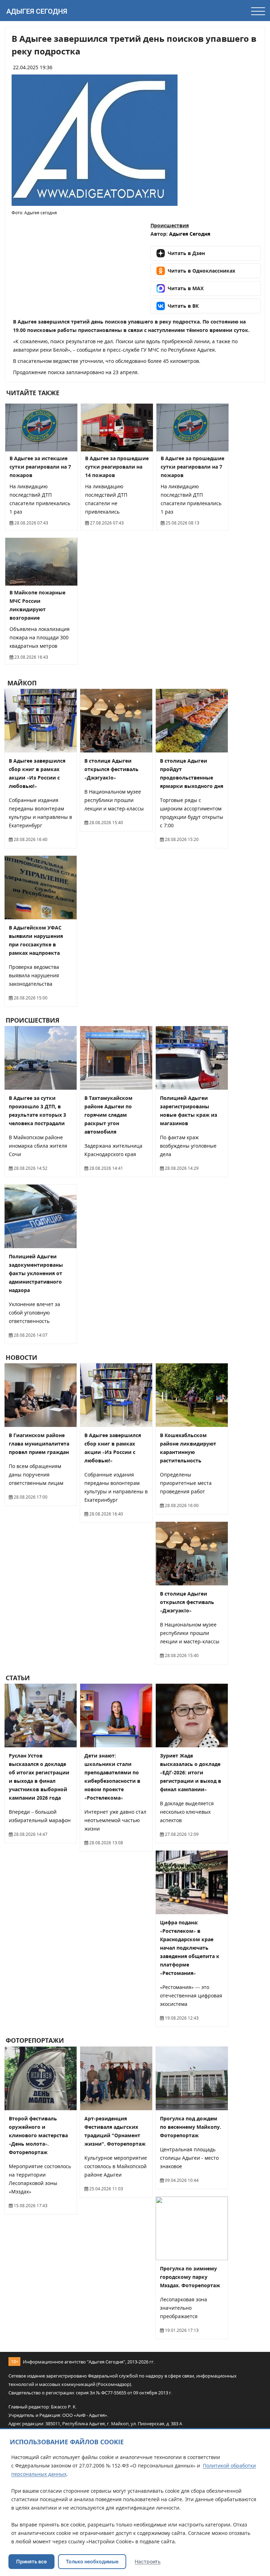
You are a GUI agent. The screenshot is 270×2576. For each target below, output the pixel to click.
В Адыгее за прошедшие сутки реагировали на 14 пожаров (117, 467)
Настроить (148, 2561)
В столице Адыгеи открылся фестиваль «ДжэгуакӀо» (111, 769)
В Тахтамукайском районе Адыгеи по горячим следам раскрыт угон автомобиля (108, 1115)
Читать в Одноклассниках (201, 271)
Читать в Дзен (186, 253)
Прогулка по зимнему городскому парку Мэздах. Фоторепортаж (190, 2277)
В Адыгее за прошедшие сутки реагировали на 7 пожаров (192, 467)
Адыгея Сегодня (37, 11)
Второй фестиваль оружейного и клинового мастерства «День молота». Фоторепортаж (38, 2135)
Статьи (18, 1678)
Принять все (31, 2561)
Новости (21, 1357)
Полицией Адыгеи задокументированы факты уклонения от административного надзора (36, 1273)
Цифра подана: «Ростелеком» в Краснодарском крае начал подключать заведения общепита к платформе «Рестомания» (190, 1948)
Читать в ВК (183, 306)
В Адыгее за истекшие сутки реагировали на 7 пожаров (40, 467)
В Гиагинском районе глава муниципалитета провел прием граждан (39, 1444)
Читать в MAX (186, 288)
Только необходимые (92, 2561)
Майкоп (21, 683)
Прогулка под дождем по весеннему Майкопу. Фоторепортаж (191, 2127)
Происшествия (170, 225)
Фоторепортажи (35, 2041)
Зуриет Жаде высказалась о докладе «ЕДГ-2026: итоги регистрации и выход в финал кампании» (191, 1772)
